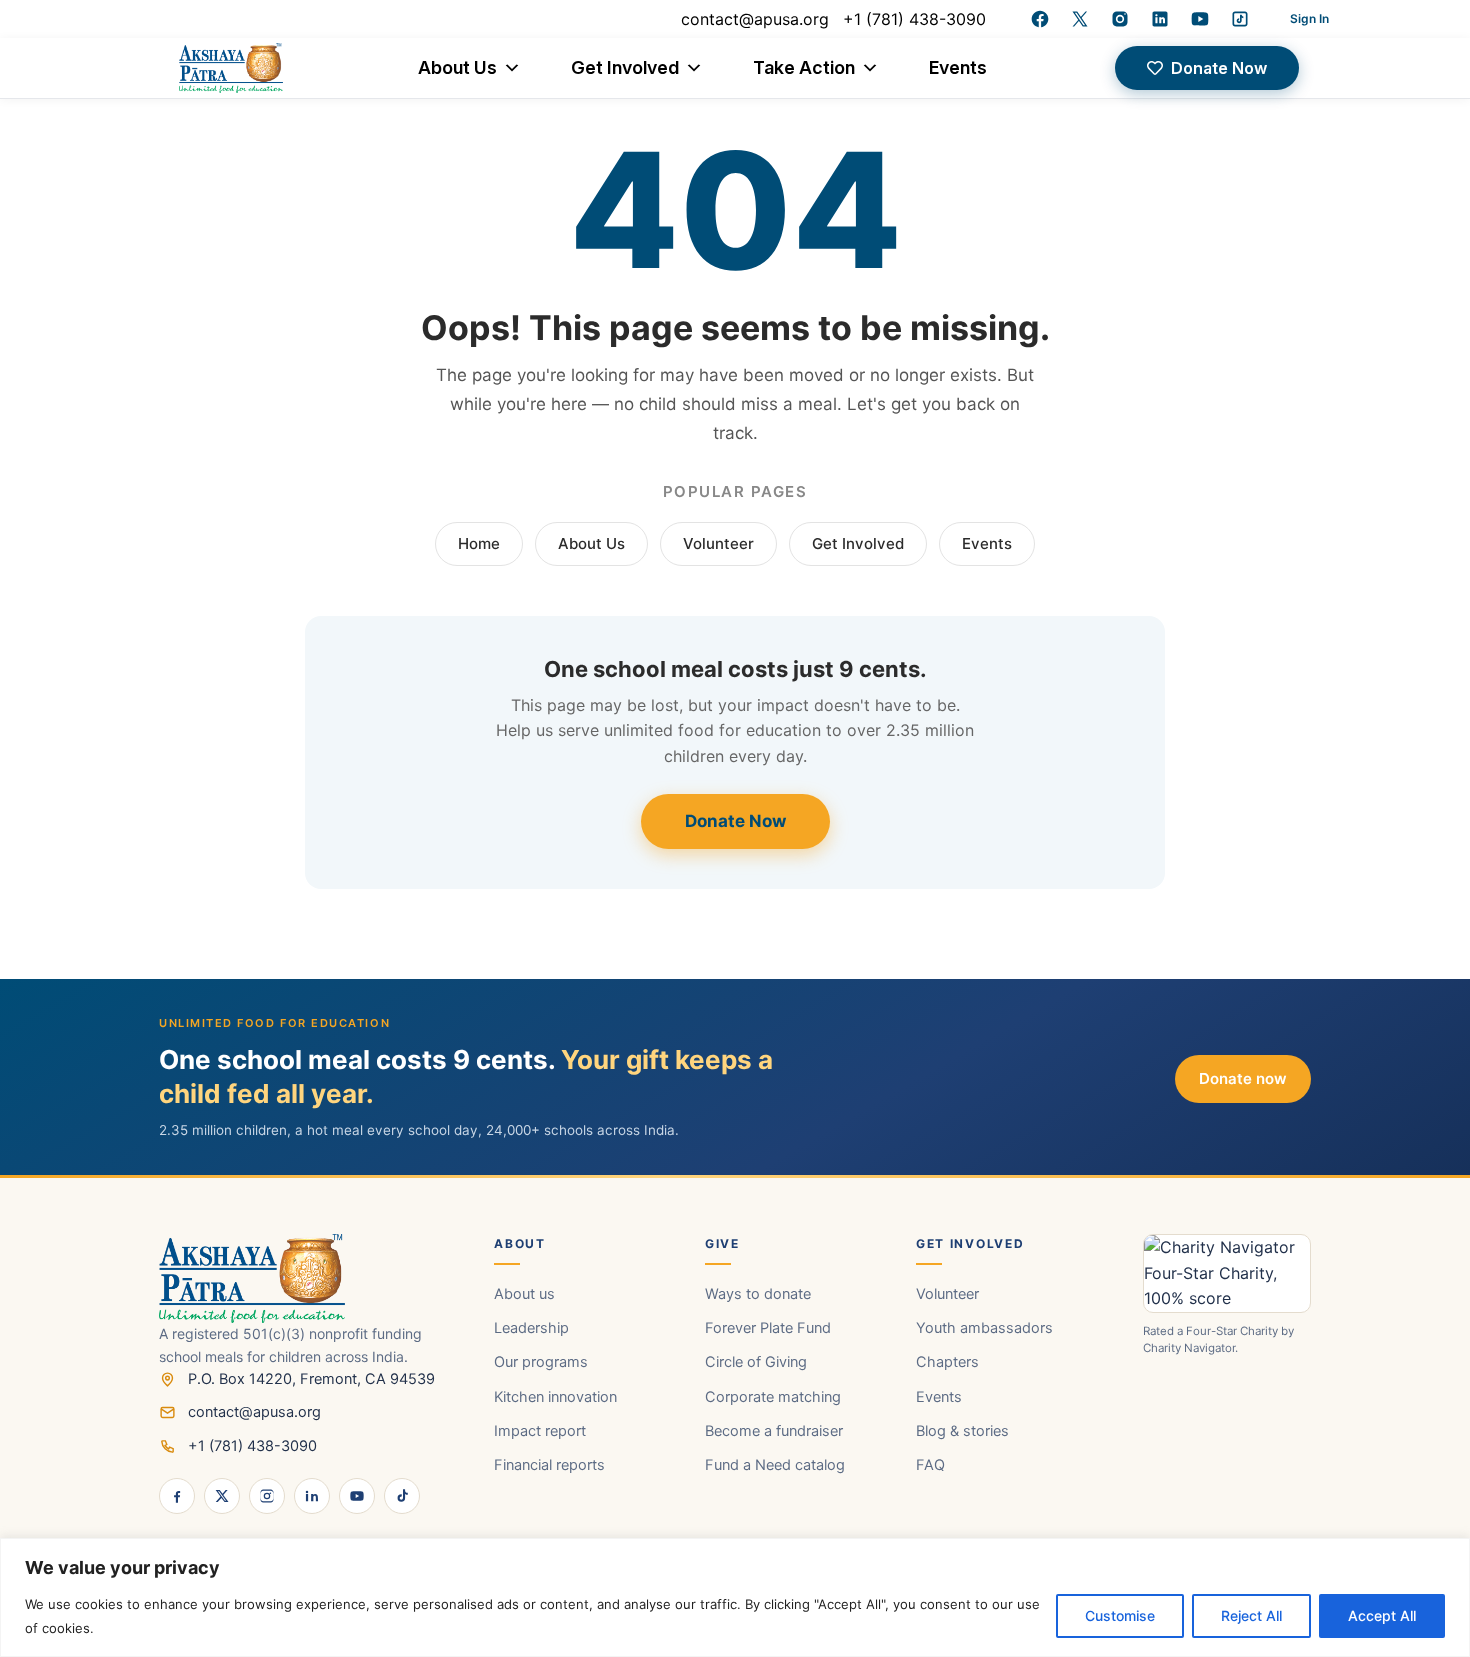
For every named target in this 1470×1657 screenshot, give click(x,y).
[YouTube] (1200, 19)
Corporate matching (773, 1397)
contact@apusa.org (755, 19)
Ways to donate (758, 1294)
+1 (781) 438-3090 (914, 19)
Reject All (1251, 1615)
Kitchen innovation (555, 1397)
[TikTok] (402, 1496)
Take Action (804, 67)
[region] (735, 1597)
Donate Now (735, 821)
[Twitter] (1080, 19)
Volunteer (718, 543)
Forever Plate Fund (768, 1328)
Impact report (540, 1431)
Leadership (531, 1328)
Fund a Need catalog (775, 1465)
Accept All (1382, 1615)
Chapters (947, 1362)
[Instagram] (1120, 19)
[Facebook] (1040, 19)
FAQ (930, 1465)
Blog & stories (962, 1431)
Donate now (1243, 1078)
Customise (1120, 1615)
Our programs (541, 1362)
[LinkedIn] (1160, 19)
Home (479, 543)
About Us (457, 67)
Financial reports (549, 1465)
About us (524, 1294)
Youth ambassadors (984, 1328)
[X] (222, 1496)
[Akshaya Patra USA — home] (304, 1278)
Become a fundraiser (774, 1431)
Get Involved (625, 67)
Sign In (1309, 18)
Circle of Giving (756, 1362)
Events (958, 67)
